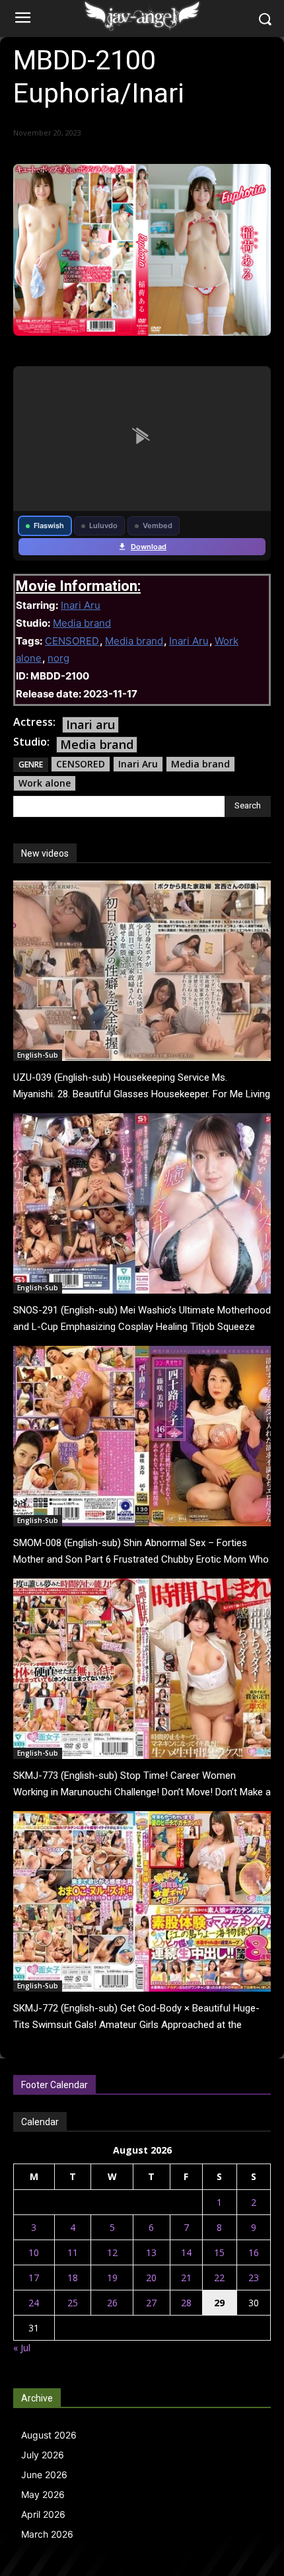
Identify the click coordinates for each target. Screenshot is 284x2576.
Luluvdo (103, 526)
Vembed (158, 526)
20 (151, 2278)
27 (151, 2303)
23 (254, 2278)
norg (58, 658)
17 (34, 2278)
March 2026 (47, 2534)
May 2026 (43, 2494)
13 (151, 2252)
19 (112, 2278)
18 (73, 2278)
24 (34, 2303)
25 (73, 2303)
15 (219, 2252)
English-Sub (38, 1055)
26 (112, 2303)
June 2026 (44, 2475)
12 (112, 2252)
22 (219, 2278)
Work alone (45, 783)
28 (186, 2303)
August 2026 (49, 2435)
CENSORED (72, 641)
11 (73, 2252)
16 (254, 2252)
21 (186, 2278)
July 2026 (43, 2455)
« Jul (22, 2348)
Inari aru (90, 724)
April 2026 (43, 2514)
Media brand (82, 623)
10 (34, 2252)
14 (186, 2252)
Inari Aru (81, 605)
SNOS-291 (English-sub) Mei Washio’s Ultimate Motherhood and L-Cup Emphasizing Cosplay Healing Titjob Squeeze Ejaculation (142, 1327)
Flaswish (49, 526)
